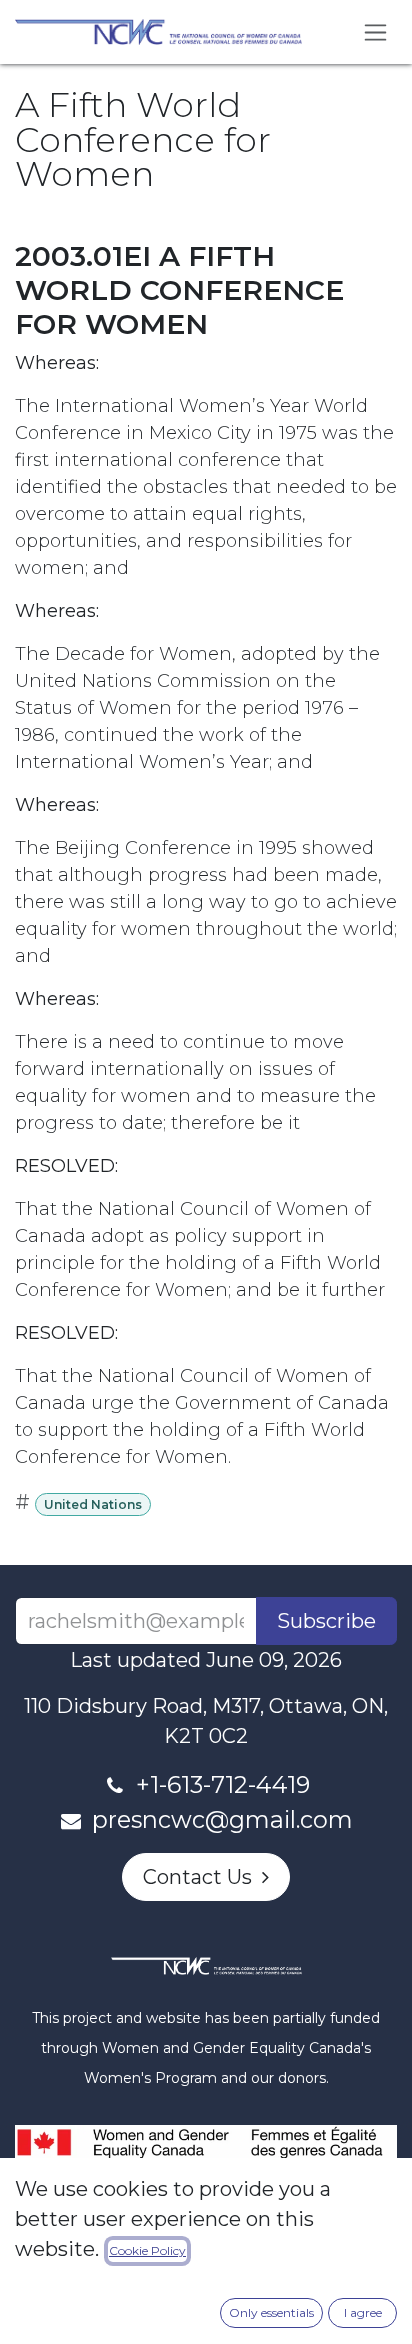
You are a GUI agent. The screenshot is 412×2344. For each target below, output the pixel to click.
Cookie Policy (147, 2250)
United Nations (93, 1504)
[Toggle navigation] (375, 32)
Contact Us (202, 1877)
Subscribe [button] (326, 1621)
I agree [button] (363, 2312)
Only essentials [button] (271, 2312)
